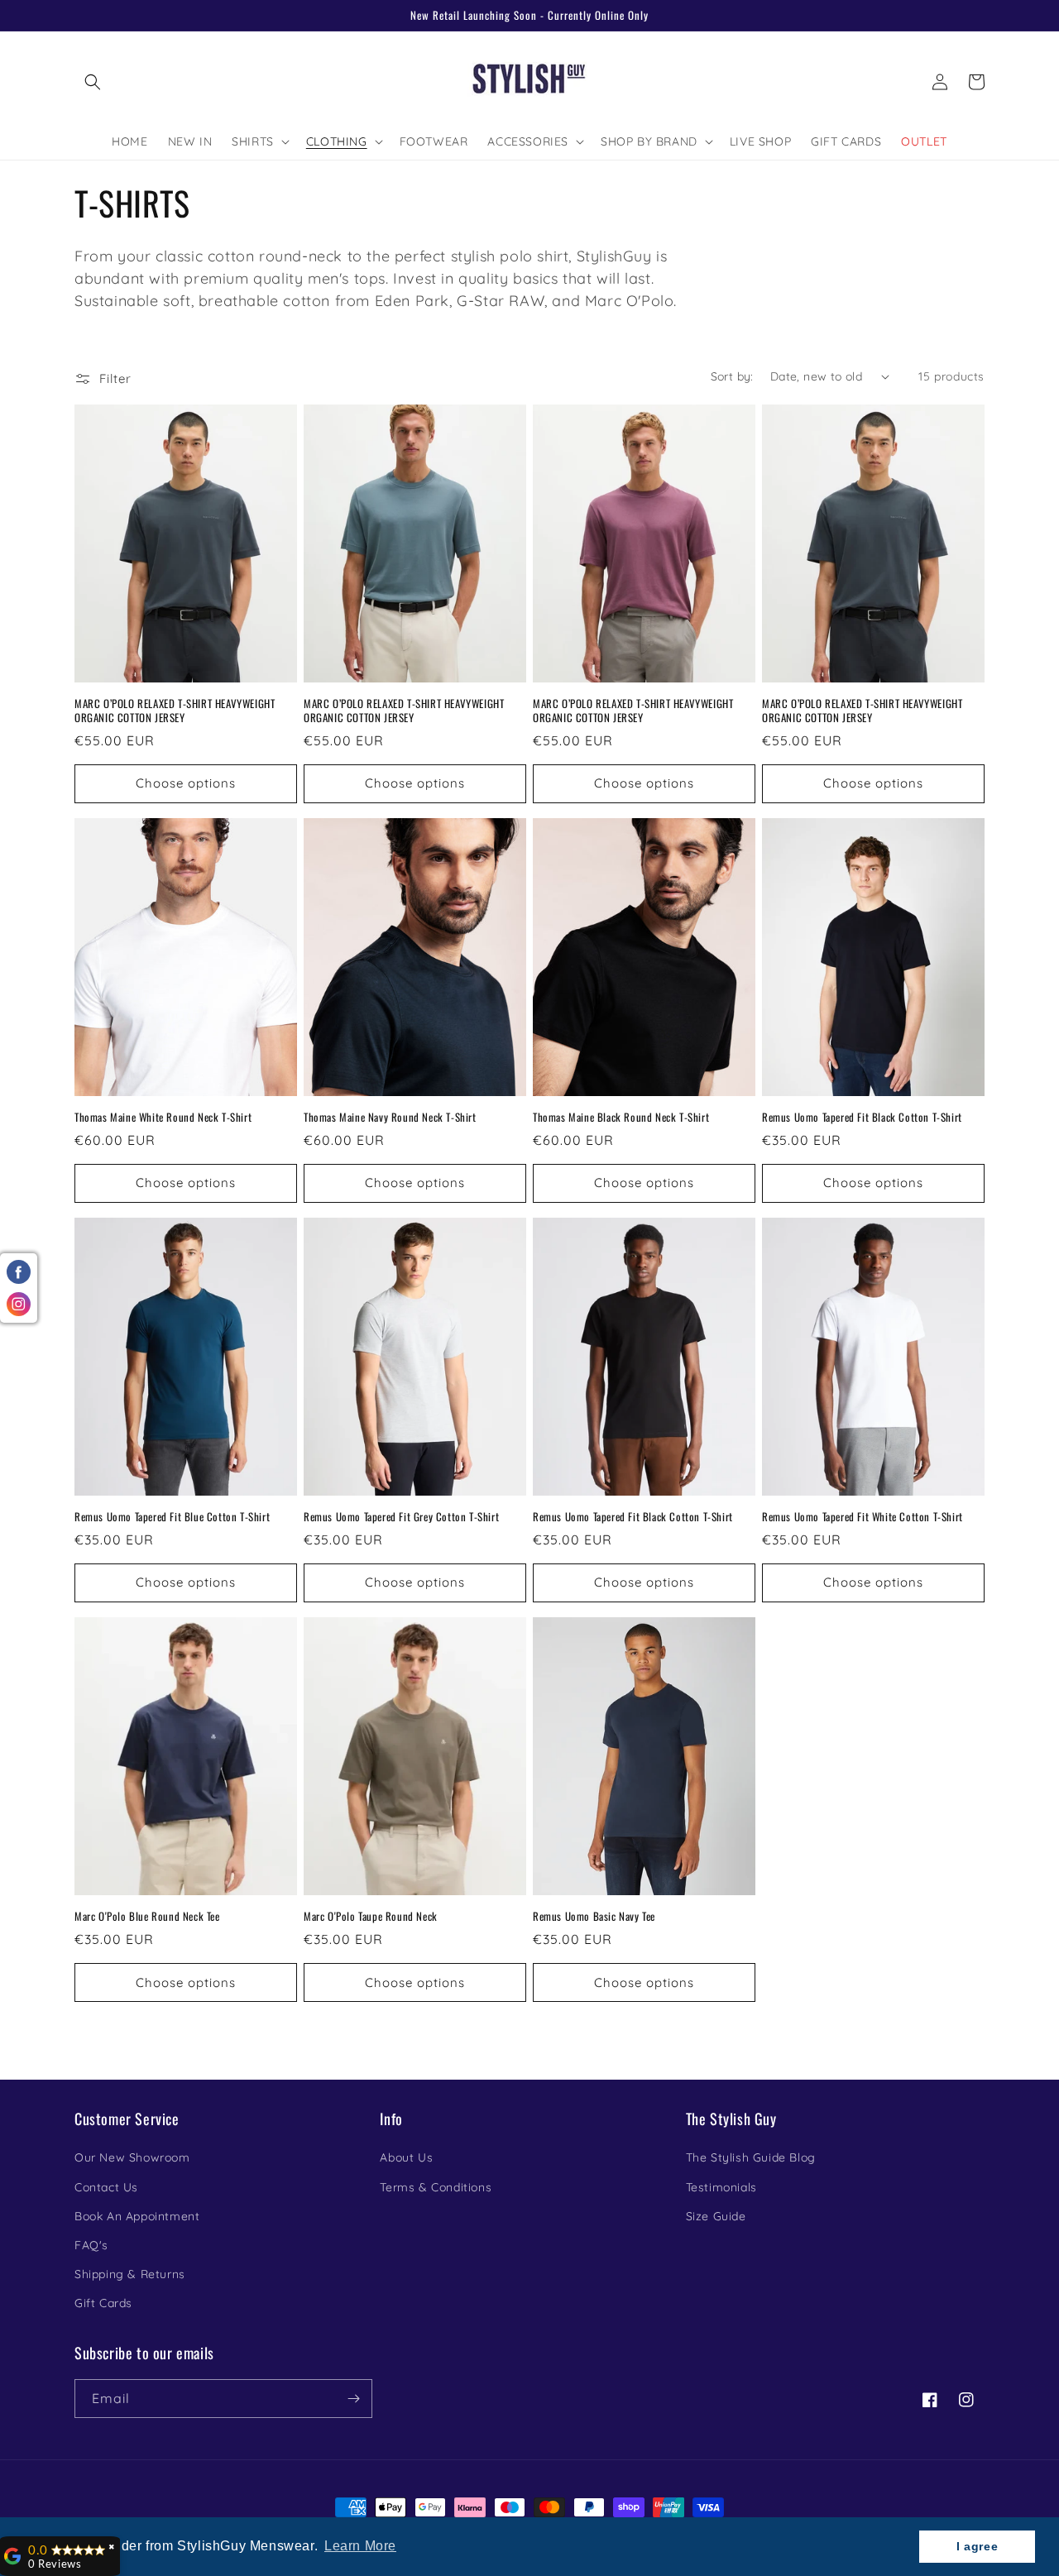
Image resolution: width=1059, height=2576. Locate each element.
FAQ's (91, 2245)
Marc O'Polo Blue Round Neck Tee (147, 1916)
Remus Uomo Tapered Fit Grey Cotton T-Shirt (401, 1517)
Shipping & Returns (130, 2274)
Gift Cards (103, 2303)
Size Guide (716, 2216)
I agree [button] (977, 2546)
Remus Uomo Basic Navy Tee (594, 1916)
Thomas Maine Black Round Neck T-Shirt (621, 1117)
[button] (93, 82)
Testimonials (721, 2187)
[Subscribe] (353, 2399)
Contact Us (106, 2187)
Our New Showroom (132, 2157)
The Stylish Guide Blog (751, 2157)
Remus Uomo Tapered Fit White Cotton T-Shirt (863, 1517)
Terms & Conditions (436, 2187)
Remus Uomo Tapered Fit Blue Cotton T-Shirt (172, 1517)
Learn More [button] (360, 2546)
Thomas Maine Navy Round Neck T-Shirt (390, 1117)
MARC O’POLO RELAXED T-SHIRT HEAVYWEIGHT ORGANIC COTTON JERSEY (175, 711)
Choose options (186, 783)
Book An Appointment (137, 2216)
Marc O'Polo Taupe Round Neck (371, 1916)
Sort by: (732, 376)
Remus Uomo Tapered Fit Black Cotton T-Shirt (862, 1117)
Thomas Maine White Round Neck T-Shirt (163, 1117)
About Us (406, 2157)
